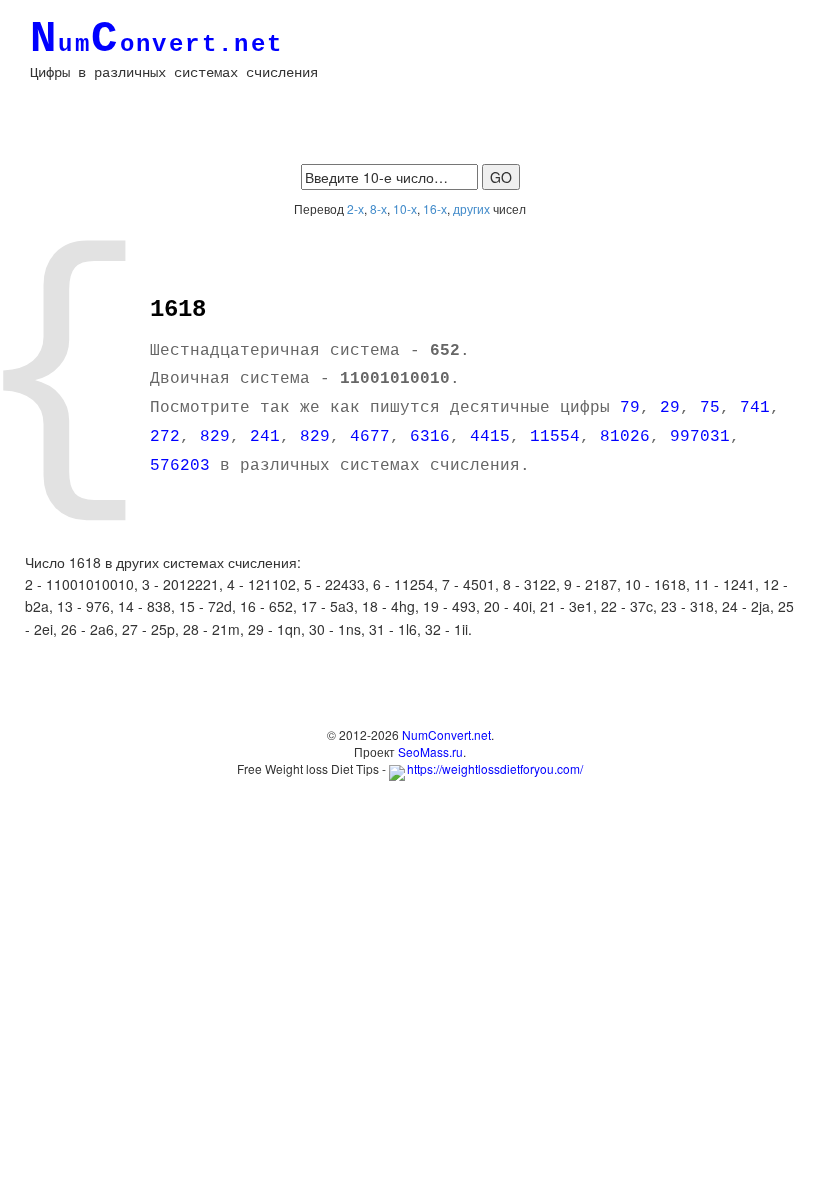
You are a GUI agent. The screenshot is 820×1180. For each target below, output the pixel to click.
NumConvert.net (446, 734)
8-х (378, 208)
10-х (405, 208)
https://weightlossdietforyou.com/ (495, 768)
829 (215, 437)
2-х (355, 208)
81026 (625, 437)
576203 (180, 466)
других (471, 208)
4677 (370, 437)
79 (630, 408)
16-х (435, 208)
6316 (430, 437)
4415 (490, 437)
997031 (700, 437)
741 (755, 408)
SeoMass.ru (430, 751)
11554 (555, 437)
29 (670, 408)
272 (165, 437)
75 (710, 408)
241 (265, 437)
